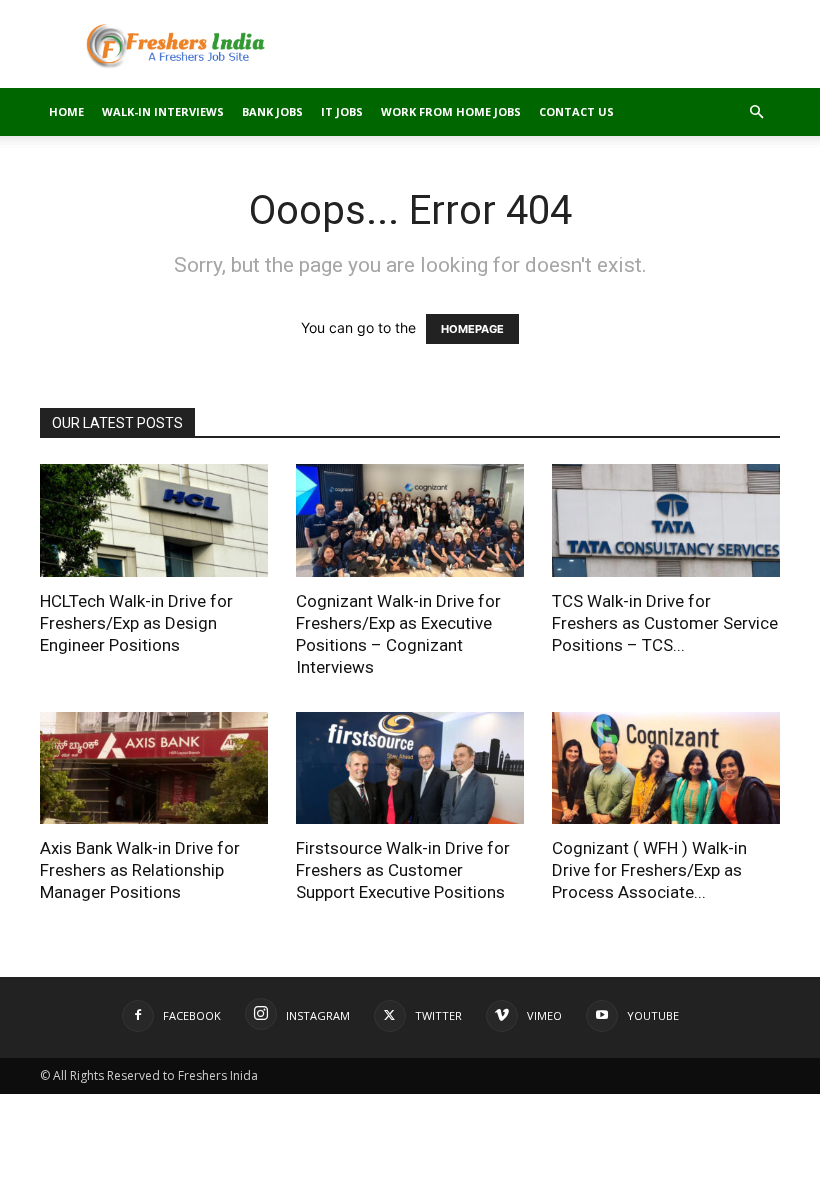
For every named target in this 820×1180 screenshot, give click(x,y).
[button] (756, 112)
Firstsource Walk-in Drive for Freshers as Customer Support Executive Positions (403, 870)
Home (66, 111)
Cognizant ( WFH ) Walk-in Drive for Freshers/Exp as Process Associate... (649, 870)
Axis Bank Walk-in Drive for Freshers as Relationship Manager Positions (140, 870)
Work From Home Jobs (451, 111)
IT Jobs (342, 111)
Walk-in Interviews (163, 111)
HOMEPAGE (472, 329)
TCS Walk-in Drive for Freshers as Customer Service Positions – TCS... (665, 623)
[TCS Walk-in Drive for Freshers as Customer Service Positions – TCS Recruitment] (666, 520)
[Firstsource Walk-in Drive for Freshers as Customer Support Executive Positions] (410, 768)
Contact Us (576, 111)
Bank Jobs (272, 111)
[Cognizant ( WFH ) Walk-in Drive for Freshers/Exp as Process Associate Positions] (666, 768)
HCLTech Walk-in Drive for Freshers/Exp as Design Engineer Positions (136, 623)
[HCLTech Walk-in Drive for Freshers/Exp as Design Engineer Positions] (154, 520)
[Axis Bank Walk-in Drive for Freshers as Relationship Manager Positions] (154, 768)
